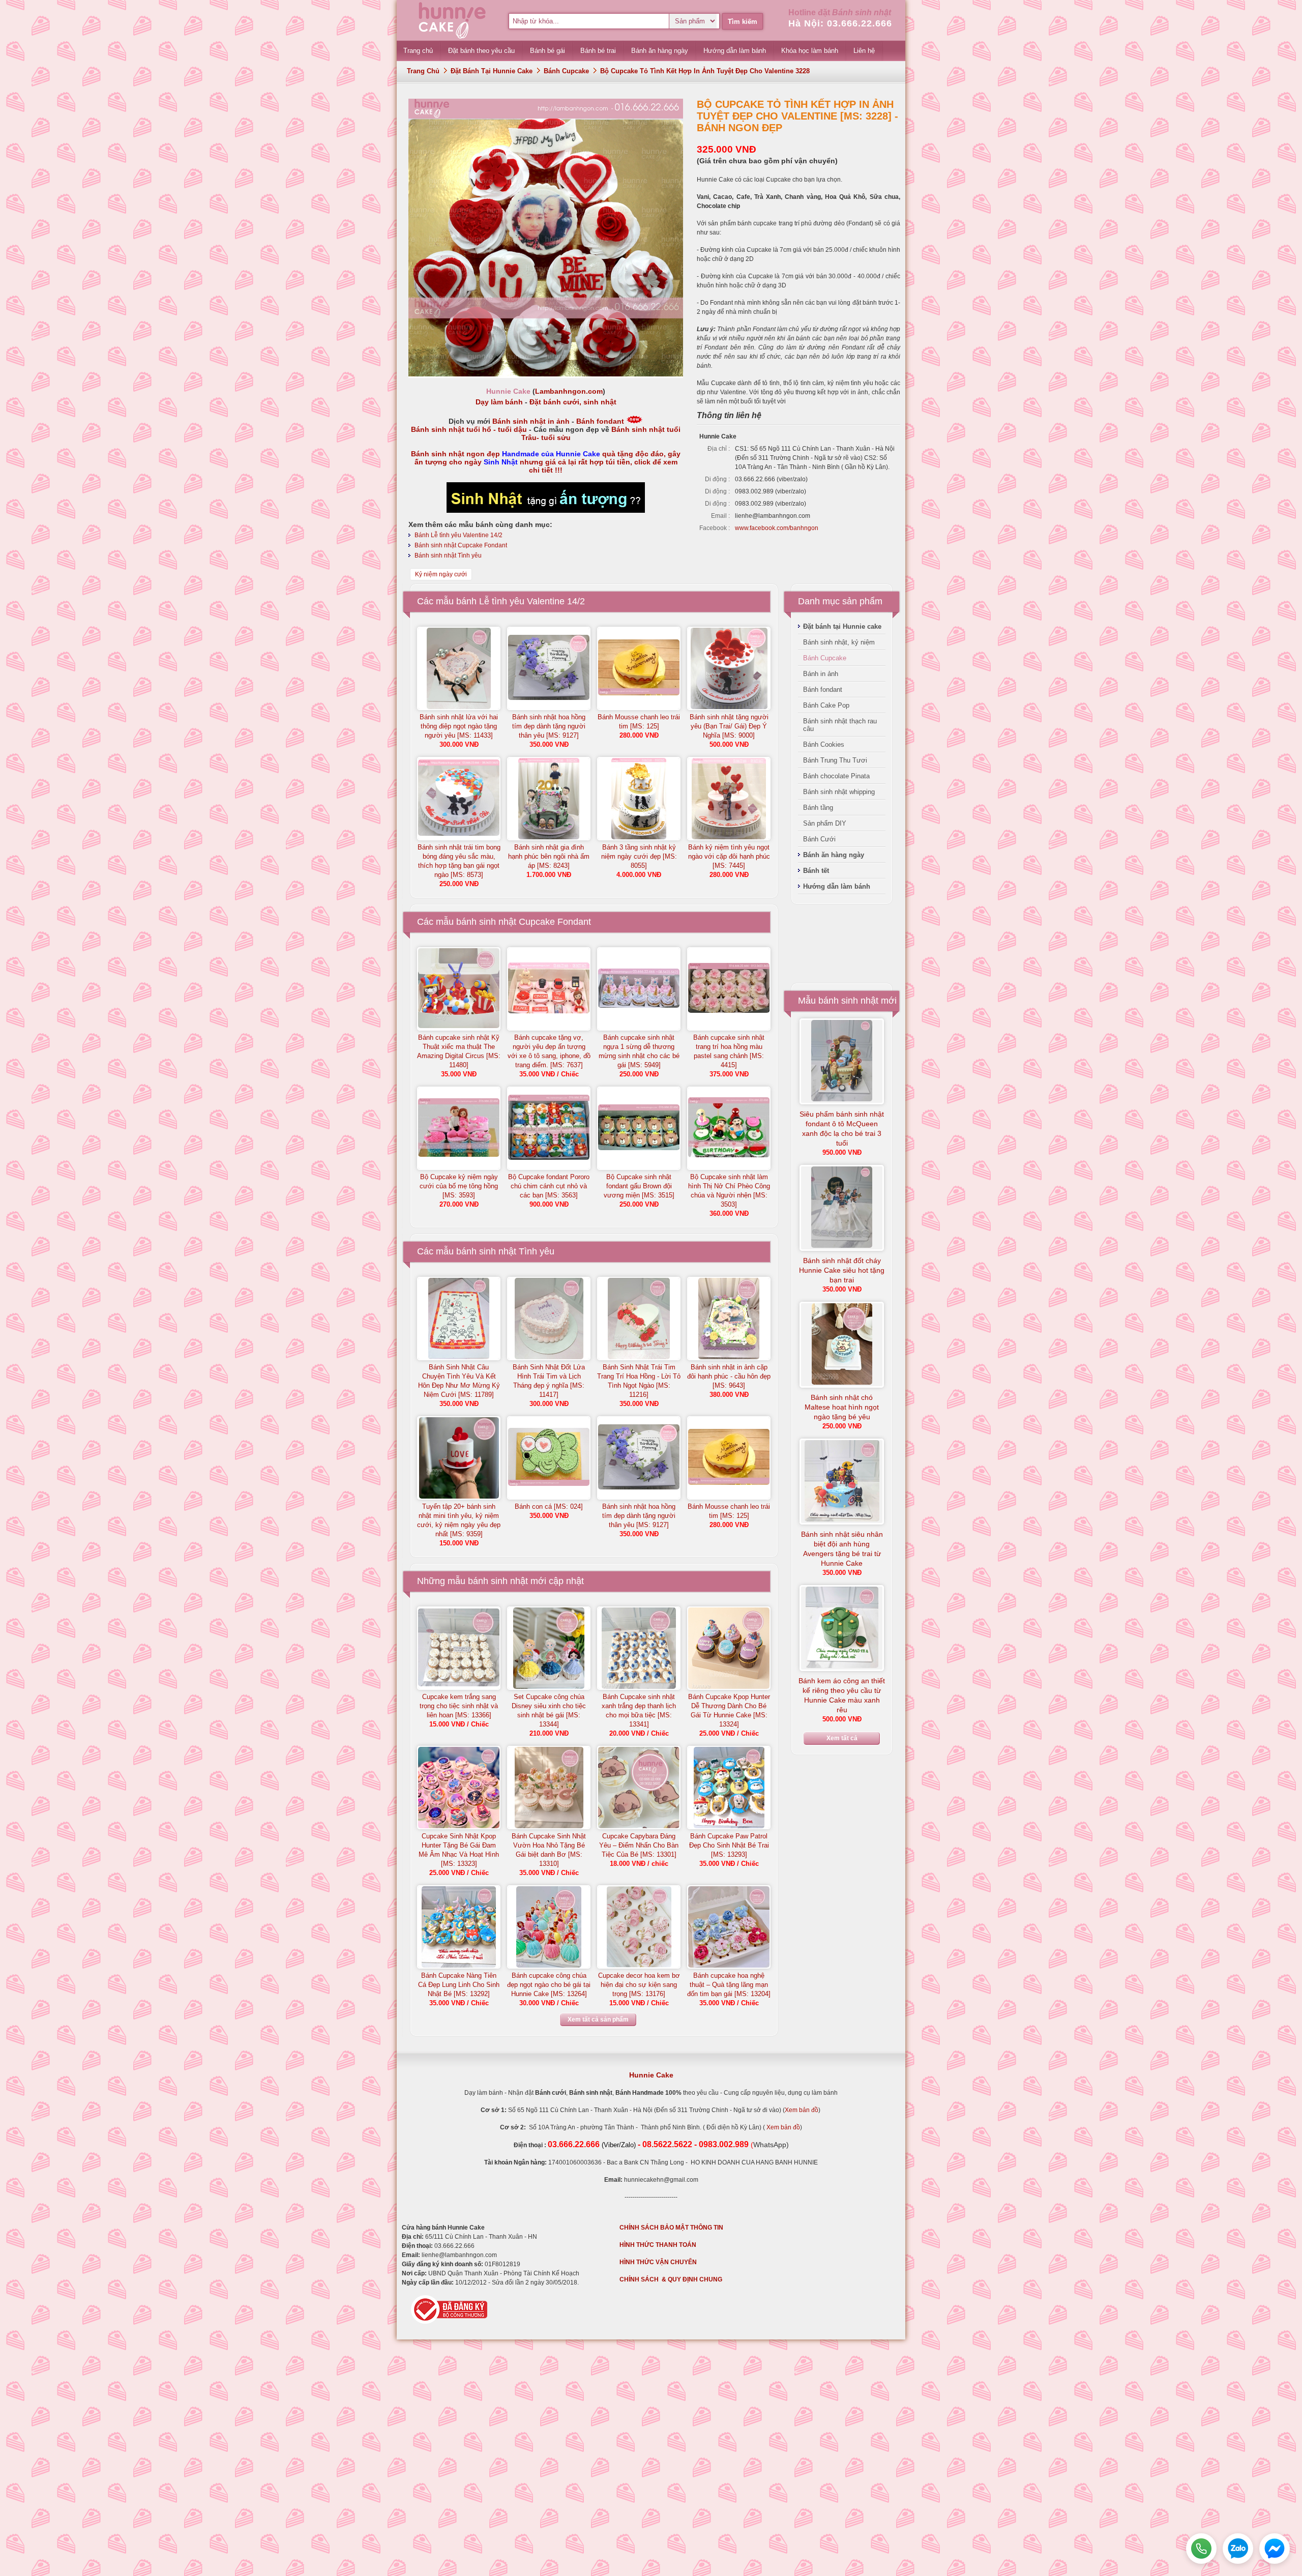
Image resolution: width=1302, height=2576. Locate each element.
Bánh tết (816, 871)
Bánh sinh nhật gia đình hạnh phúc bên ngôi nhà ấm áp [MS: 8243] (549, 856)
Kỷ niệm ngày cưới (441, 574)
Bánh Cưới (819, 839)
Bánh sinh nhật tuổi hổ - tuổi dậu (469, 429)
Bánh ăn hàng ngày (834, 855)
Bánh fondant (600, 421)
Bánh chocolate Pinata (836, 776)
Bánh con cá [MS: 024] (549, 1506)
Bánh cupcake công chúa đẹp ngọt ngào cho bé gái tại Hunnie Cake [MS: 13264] (549, 1985)
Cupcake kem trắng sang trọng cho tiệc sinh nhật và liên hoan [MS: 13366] (459, 1706)
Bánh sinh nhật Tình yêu (448, 555)
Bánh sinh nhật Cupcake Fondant (461, 545)
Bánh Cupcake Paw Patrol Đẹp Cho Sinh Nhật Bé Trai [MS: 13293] (729, 1845)
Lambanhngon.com (569, 391)
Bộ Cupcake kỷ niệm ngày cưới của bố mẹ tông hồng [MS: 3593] (459, 1186)
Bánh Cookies (824, 744)
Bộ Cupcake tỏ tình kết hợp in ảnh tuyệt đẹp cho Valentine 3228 (705, 71)
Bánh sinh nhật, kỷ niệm (839, 642)
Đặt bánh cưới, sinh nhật (573, 402)
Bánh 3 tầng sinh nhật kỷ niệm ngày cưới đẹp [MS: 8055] (639, 856)
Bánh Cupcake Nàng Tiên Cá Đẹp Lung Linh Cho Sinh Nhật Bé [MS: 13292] (459, 1985)
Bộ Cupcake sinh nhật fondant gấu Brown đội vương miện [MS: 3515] (639, 1186)
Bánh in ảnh (821, 674)
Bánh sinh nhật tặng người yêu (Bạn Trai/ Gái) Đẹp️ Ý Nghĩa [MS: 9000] (729, 726)
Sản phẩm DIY (825, 823)
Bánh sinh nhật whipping (839, 792)
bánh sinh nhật (498, 1581)
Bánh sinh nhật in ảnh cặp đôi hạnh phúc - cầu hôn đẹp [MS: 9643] (729, 1376)
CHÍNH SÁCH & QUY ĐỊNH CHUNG (671, 2279)
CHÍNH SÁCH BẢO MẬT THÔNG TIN (671, 2228)
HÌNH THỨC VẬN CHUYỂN (658, 2262)
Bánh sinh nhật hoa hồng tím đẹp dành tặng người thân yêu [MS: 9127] (549, 726)
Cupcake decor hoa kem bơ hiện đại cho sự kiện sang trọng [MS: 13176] (639, 1985)
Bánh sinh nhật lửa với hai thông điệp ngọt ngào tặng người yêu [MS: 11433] (459, 726)
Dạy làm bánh (499, 402)
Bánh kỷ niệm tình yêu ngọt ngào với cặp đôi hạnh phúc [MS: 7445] (729, 856)
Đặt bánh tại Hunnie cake (492, 71)
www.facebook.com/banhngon (777, 528)
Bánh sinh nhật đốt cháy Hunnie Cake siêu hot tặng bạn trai (842, 1270)
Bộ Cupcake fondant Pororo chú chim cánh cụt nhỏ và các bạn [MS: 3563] (549, 1186)
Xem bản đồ (802, 2110)
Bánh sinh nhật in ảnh (531, 421)
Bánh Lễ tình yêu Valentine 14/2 (458, 535)
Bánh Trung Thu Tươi (835, 760)
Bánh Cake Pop (826, 705)
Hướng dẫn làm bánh (837, 886)
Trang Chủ (423, 71)
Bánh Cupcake (566, 71)
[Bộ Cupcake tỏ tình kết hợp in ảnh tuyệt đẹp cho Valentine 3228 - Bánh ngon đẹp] (546, 374)
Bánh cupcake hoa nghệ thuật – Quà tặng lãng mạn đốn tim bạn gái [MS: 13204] (729, 1985)
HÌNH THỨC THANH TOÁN (658, 2245)
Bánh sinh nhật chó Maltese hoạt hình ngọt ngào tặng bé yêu (842, 1407)
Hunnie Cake (651, 2075)
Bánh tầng (818, 808)
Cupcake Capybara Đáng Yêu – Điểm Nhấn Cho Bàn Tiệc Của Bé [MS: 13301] (639, 1845)
